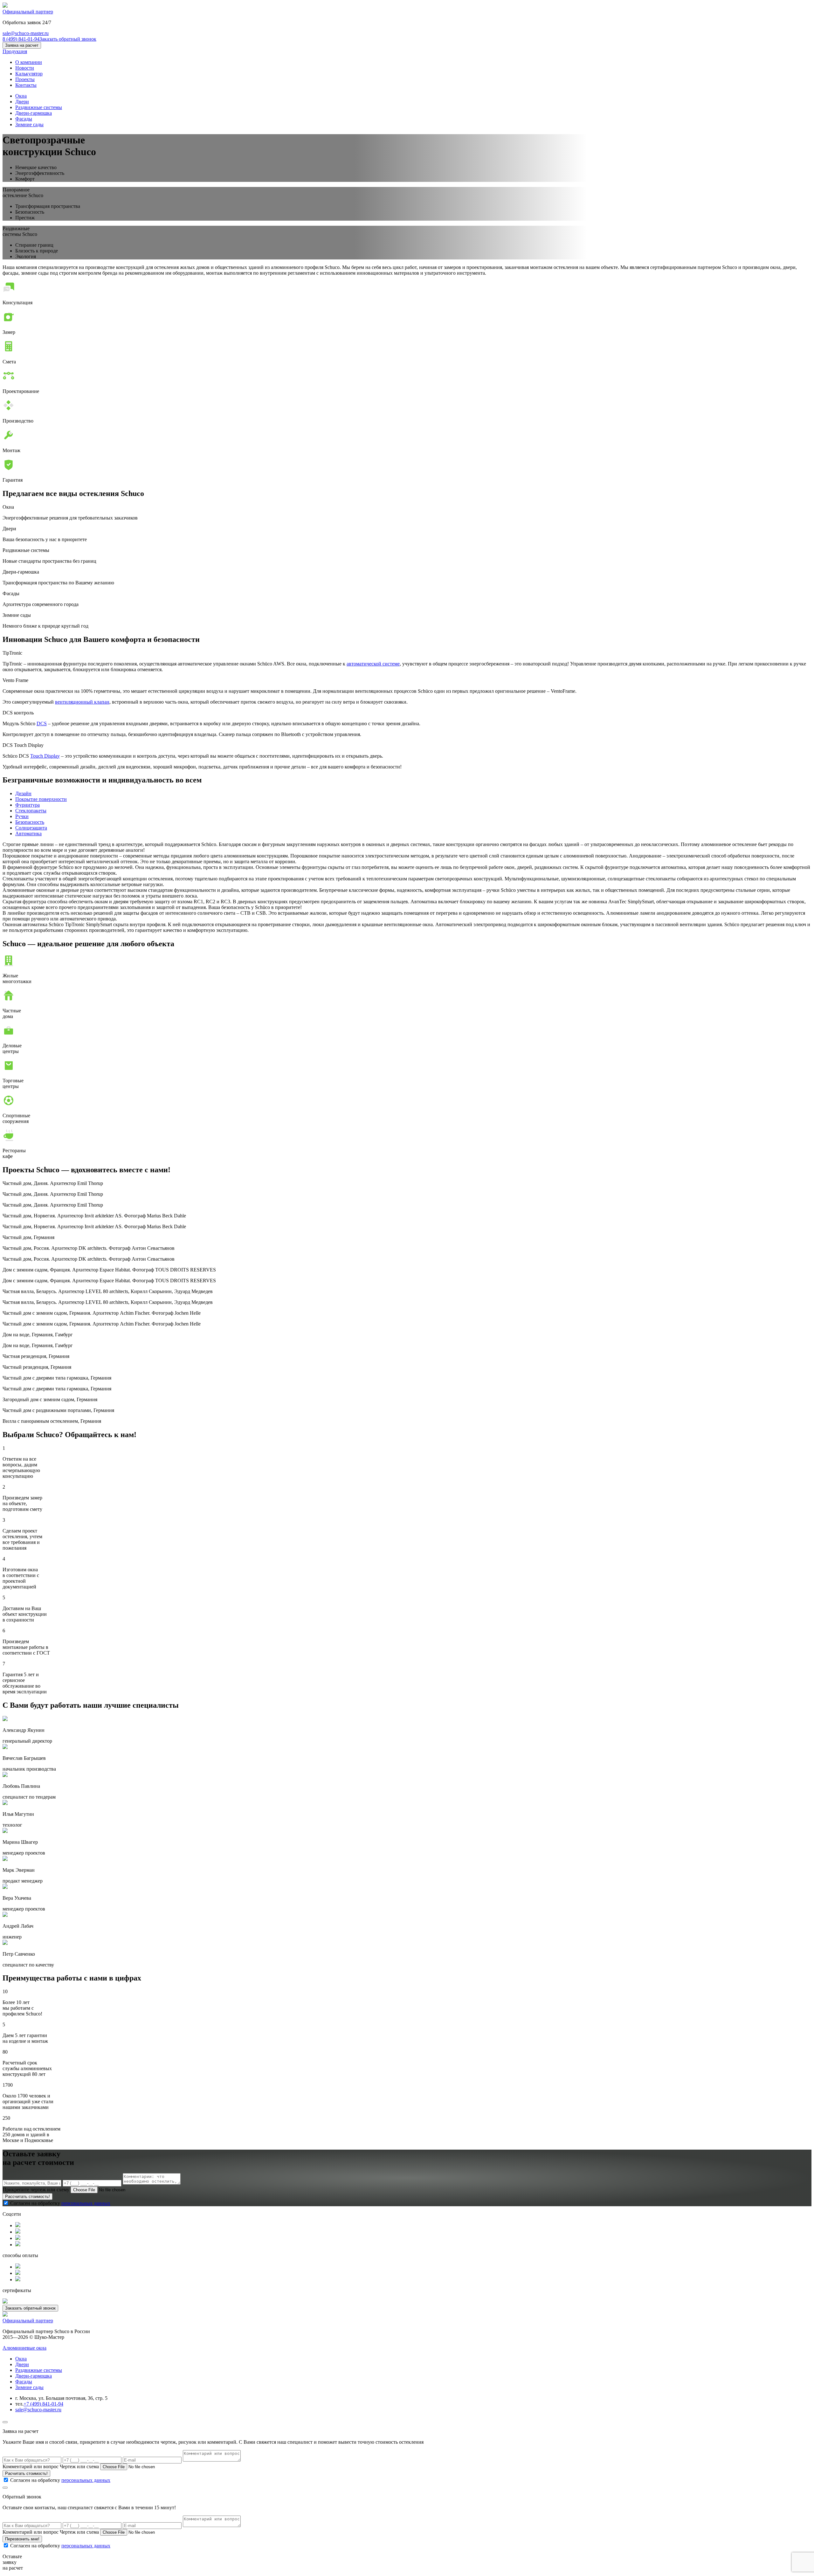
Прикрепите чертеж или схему (37, 2190)
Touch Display (45, 756)
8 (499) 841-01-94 (21, 39)
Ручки (22, 816)
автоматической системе (373, 664)
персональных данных (86, 2203)
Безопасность (30, 822)
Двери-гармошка (34, 113)
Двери (22, 102)
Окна (21, 96)
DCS (42, 723)
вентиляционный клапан (82, 702)
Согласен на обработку (60, 2203)
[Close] (5, 2422)
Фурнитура (28, 805)
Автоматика (28, 833)
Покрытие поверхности (41, 799)
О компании (29, 62)
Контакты (26, 85)
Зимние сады (29, 124)
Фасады (24, 119)
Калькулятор (29, 74)
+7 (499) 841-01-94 (43, 2404)
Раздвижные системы (39, 107)
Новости (25, 68)
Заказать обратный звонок (68, 39)
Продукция (15, 51)
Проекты (25, 79)
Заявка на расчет (22, 45)
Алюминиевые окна (24, 2348)
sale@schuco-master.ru (26, 33)
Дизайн (23, 793)
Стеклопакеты (31, 811)
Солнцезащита (31, 828)
